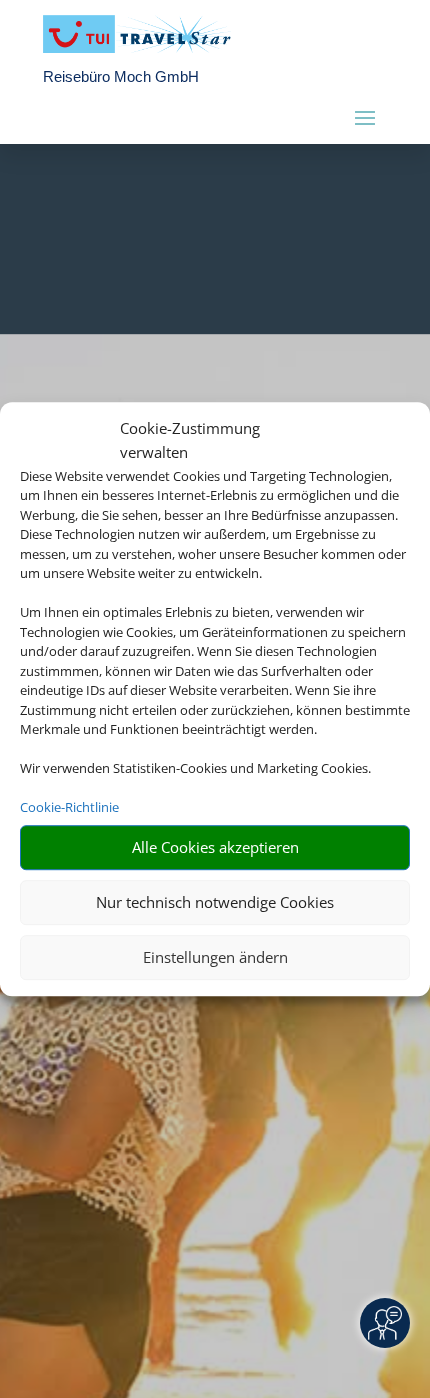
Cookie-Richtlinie (69, 807)
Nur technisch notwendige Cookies (215, 902)
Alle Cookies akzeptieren (215, 847)
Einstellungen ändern (215, 957)
